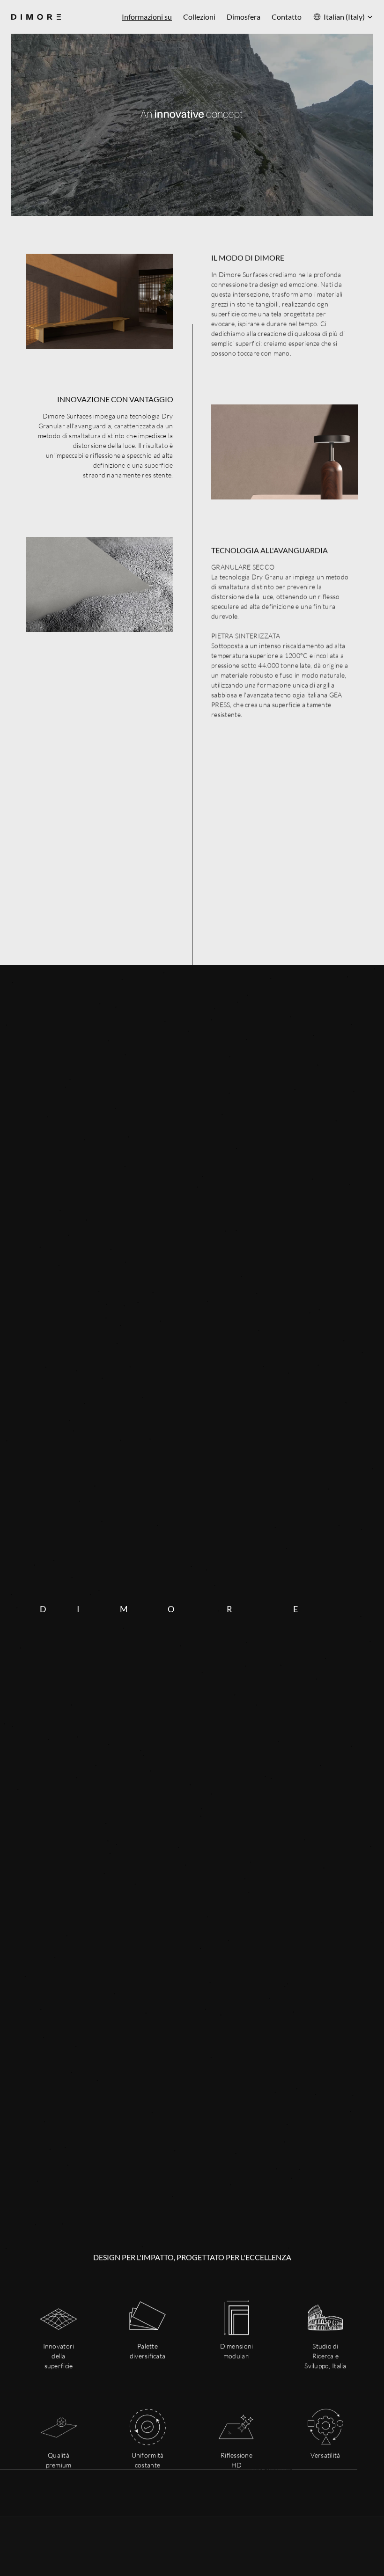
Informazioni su (147, 17)
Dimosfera (244, 17)
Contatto (287, 17)
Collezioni (199, 17)
